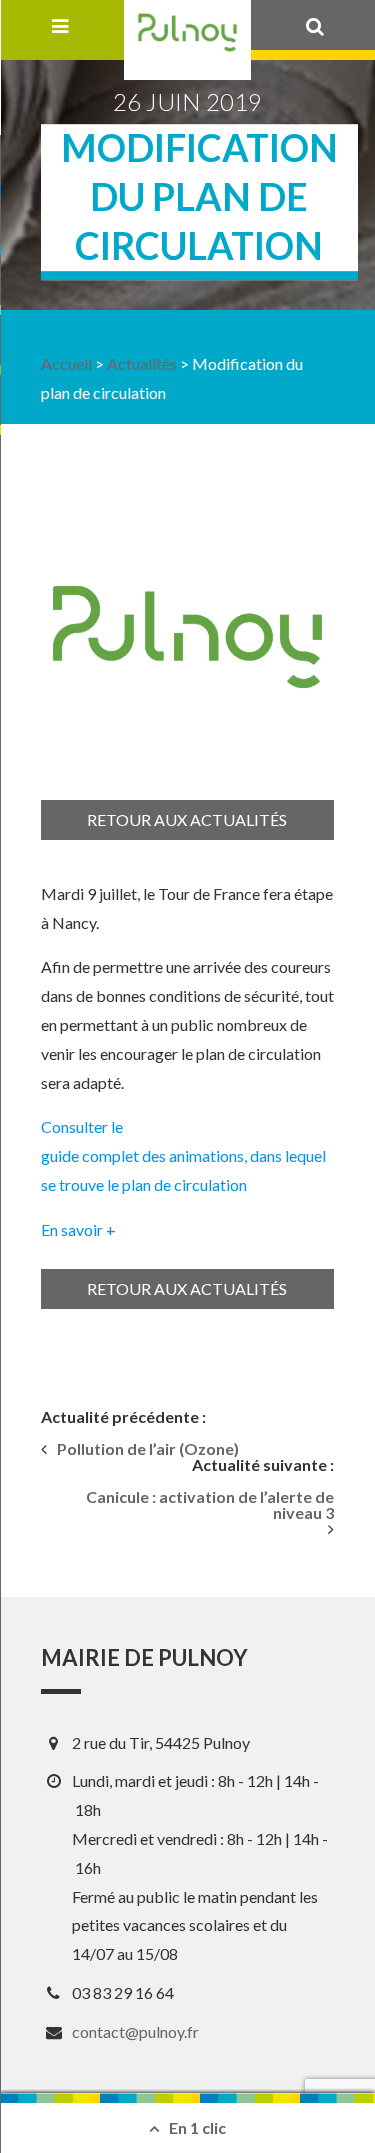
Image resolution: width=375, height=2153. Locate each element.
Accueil (66, 363)
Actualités (142, 363)
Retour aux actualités (187, 819)
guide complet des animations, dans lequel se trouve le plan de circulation (183, 1170)
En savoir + (78, 1229)
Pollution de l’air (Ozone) (148, 1449)
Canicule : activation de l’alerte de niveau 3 (210, 1505)
